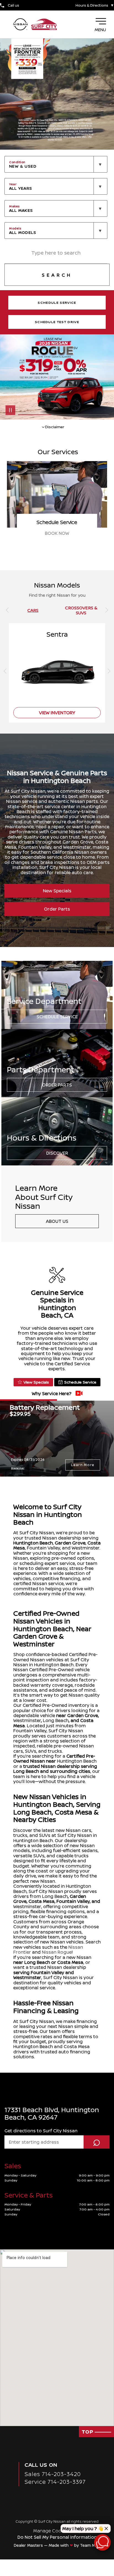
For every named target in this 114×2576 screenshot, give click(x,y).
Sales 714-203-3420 (53, 2474)
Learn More (83, 1465)
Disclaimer (18, 1468)
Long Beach (56, 1720)
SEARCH (57, 275)
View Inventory (57, 533)
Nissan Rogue (57, 1952)
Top (88, 2432)
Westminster (27, 1720)
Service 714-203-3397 (55, 2482)
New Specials (57, 891)
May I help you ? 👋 (83, 2529)
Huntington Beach (33, 1543)
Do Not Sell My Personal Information (57, 2537)
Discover (57, 1153)
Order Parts (57, 909)
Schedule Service (57, 1017)
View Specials (36, 1382)
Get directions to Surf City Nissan (41, 2131)
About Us (57, 1221)
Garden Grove (70, 1543)
